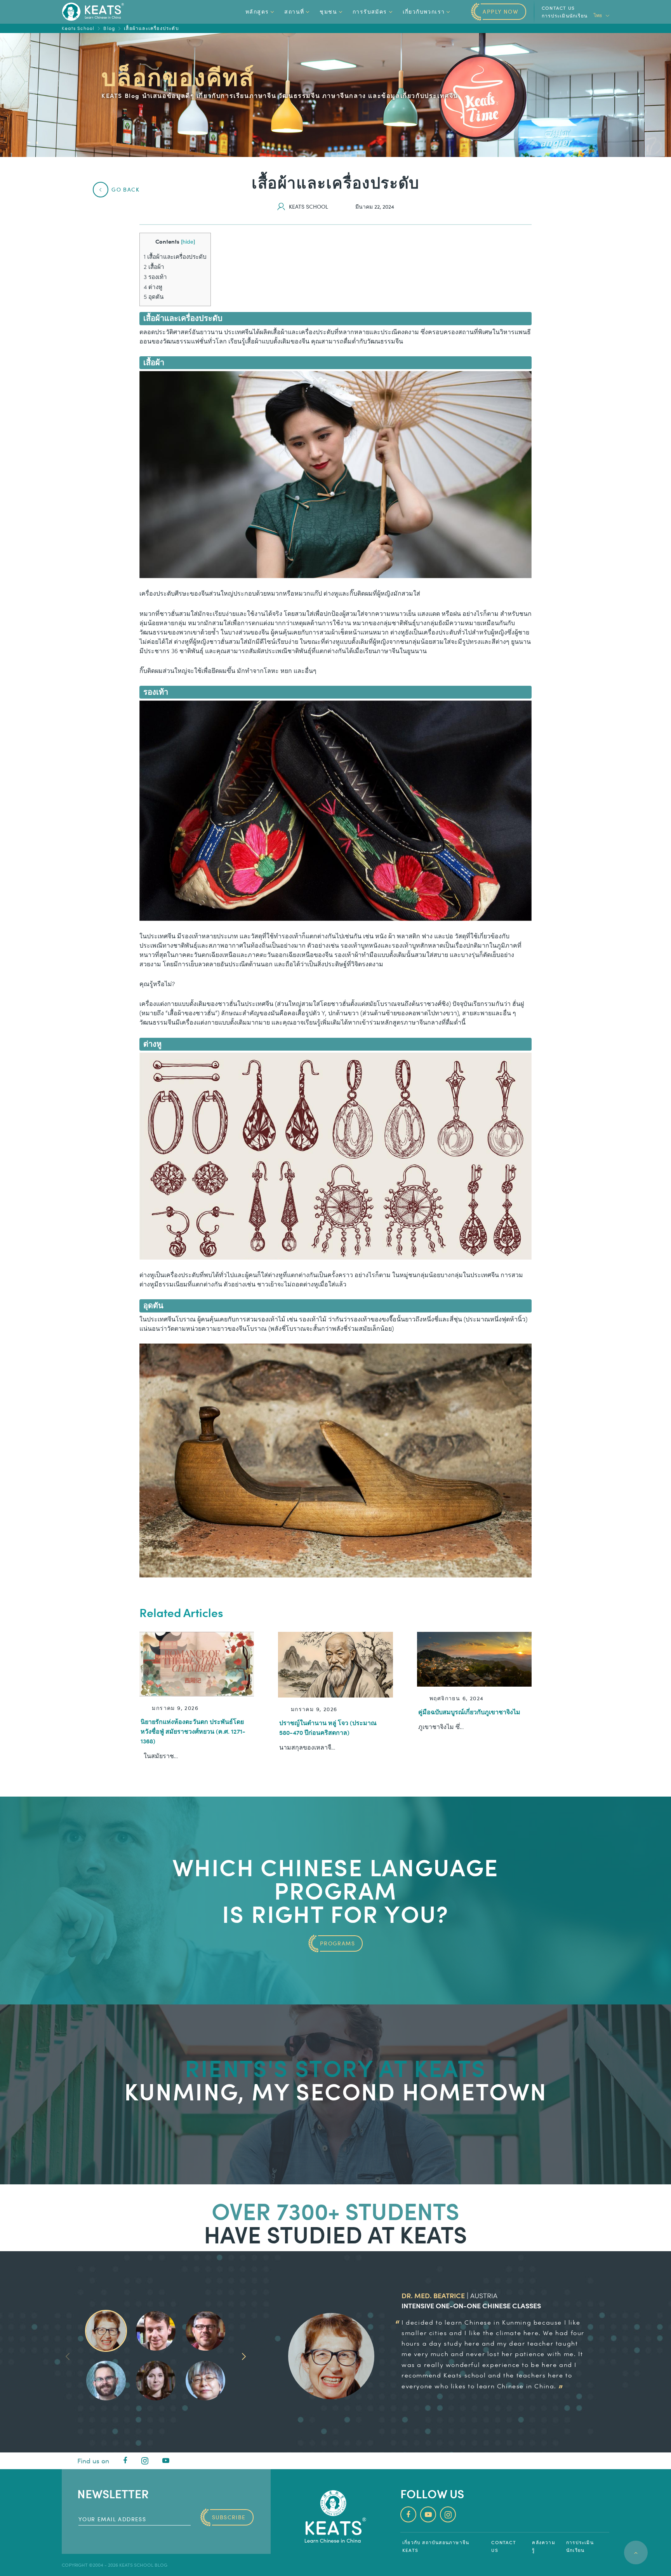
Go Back (125, 189)
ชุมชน (328, 11)
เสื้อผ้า (154, 267)
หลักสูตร (257, 11)
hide (188, 241)
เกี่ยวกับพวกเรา (424, 11)
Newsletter (113, 2493)
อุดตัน (154, 296)
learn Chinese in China (515, 2386)
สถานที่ (294, 11)
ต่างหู (153, 287)
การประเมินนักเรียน (565, 16)
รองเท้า (155, 277)
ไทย (598, 15)
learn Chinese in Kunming (488, 2322)
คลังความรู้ (543, 2546)
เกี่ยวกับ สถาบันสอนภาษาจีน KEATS (436, 2546)
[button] (244, 2356)
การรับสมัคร (370, 11)
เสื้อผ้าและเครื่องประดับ (175, 256)
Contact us (558, 8)
